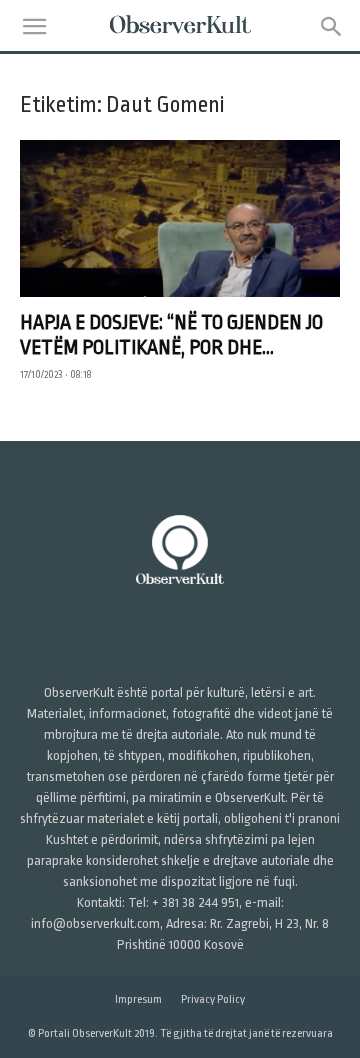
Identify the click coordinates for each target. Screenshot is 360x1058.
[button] (34, 27)
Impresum (138, 999)
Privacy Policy (213, 999)
